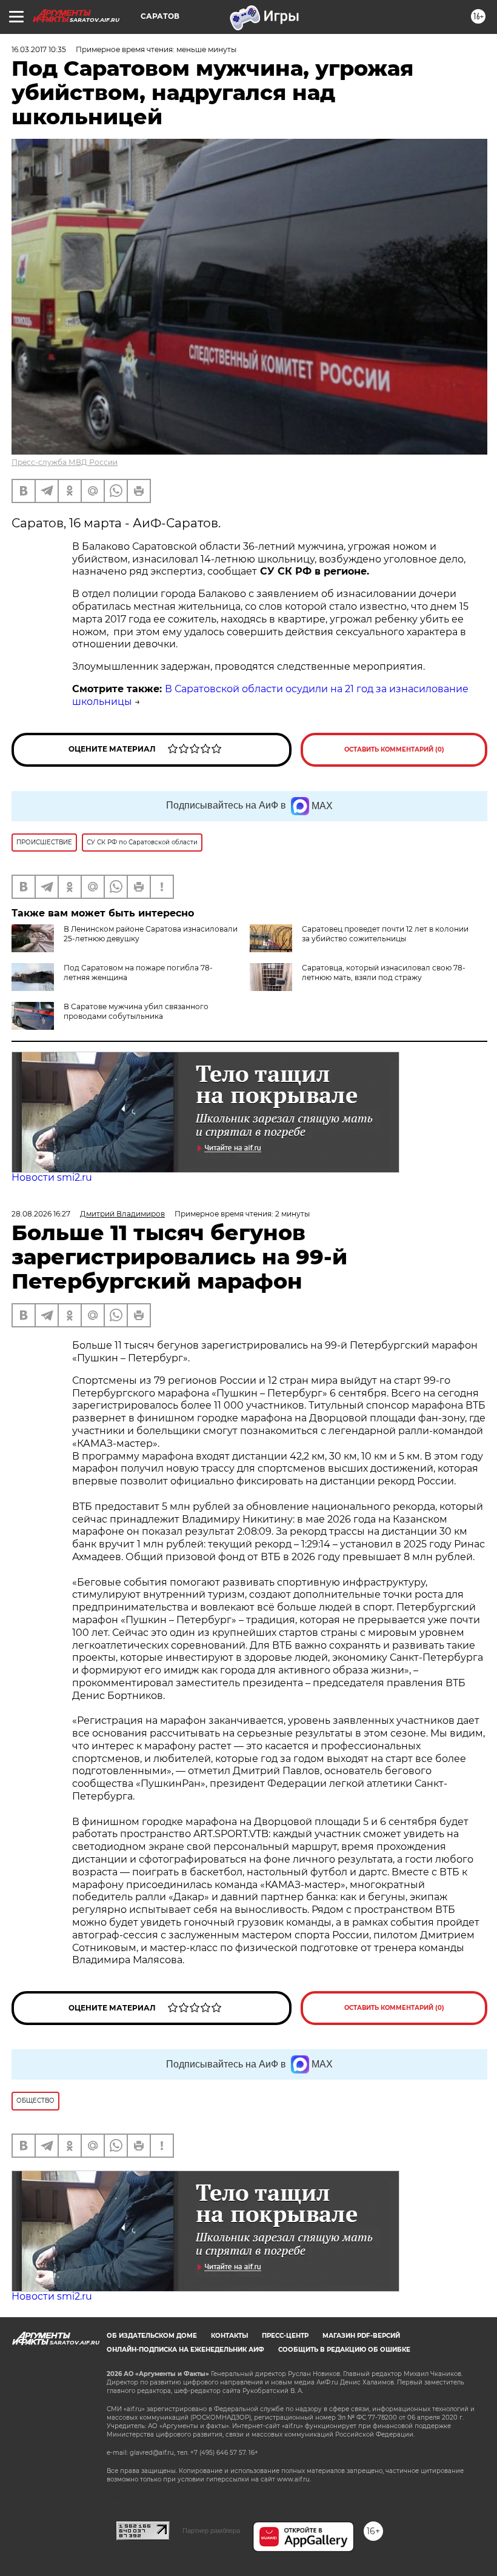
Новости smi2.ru (52, 1177)
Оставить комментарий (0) (394, 749)
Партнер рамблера (211, 2531)
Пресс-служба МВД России (65, 462)
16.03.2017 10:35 (39, 49)
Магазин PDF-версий (361, 2336)
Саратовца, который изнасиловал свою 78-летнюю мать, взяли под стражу (384, 973)
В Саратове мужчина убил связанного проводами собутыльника (136, 1011)
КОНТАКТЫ (229, 2336)
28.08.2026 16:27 (41, 1214)
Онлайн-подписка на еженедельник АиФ (185, 2350)
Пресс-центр (285, 2336)
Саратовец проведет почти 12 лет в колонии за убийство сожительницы (385, 934)
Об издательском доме (152, 2336)
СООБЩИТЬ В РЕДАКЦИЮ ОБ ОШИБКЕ (344, 2350)
